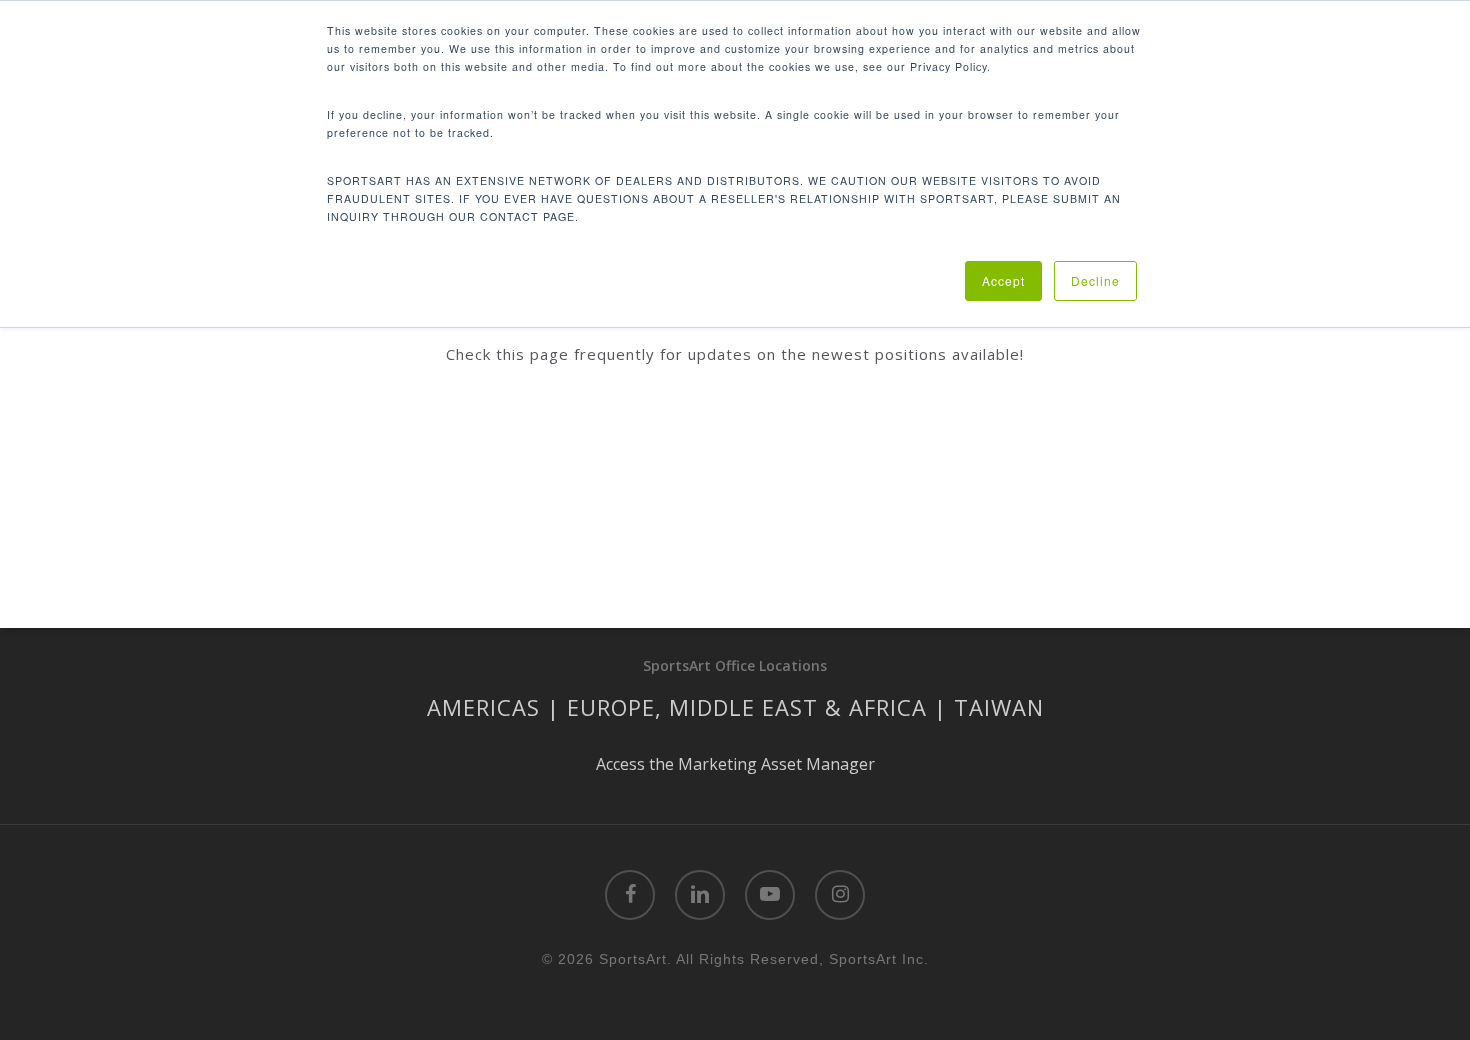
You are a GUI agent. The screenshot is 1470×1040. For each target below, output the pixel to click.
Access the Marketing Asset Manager (735, 764)
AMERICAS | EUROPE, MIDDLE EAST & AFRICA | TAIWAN (735, 707)
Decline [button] (1095, 280)
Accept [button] (1003, 280)
